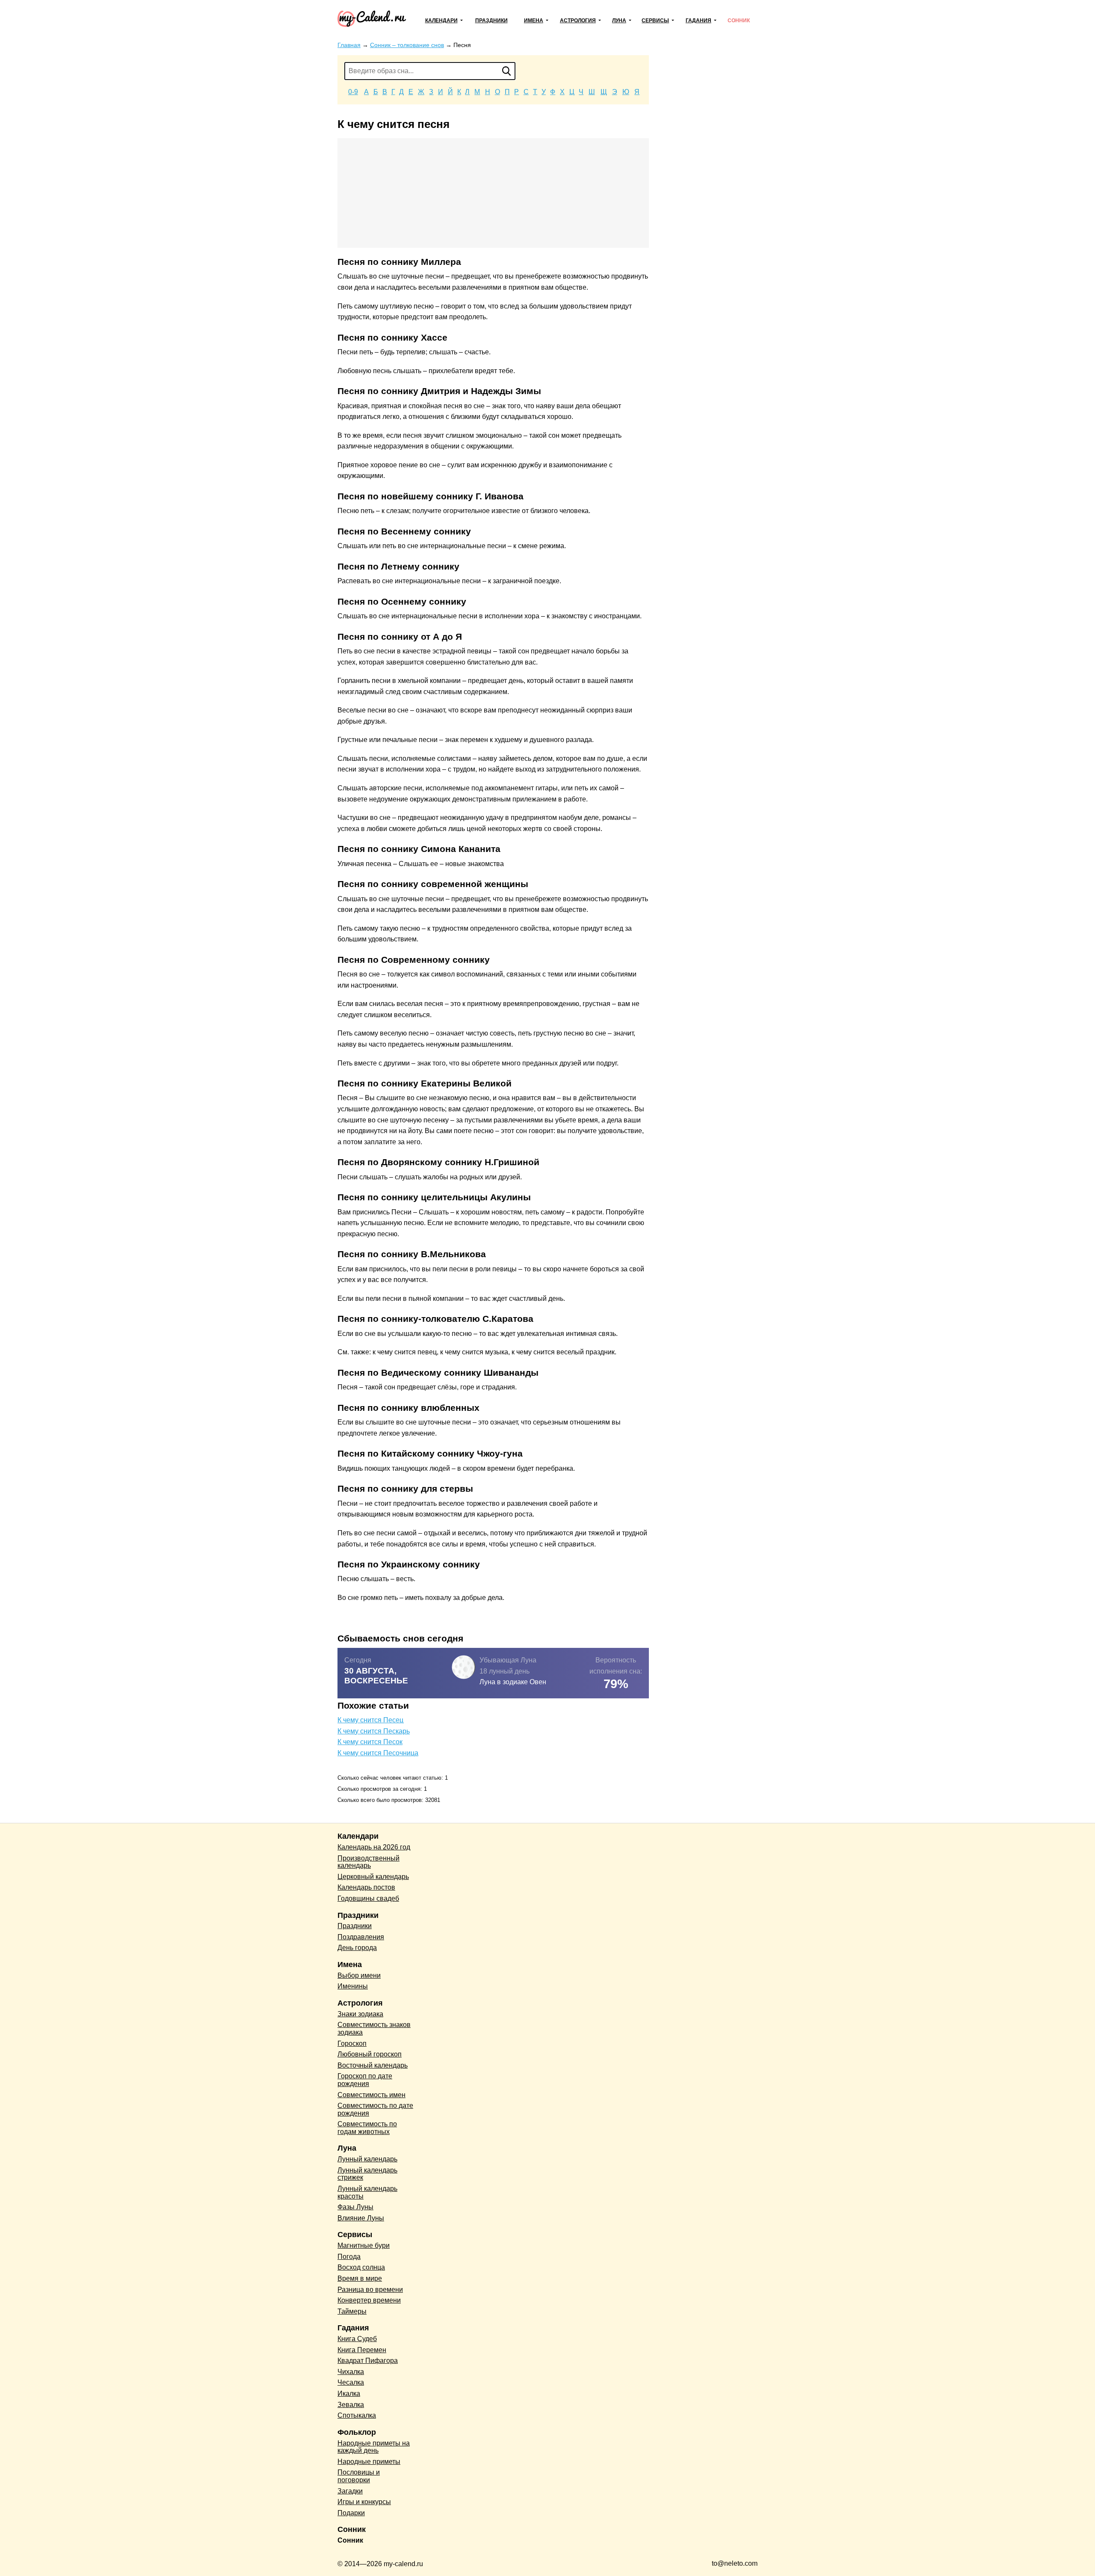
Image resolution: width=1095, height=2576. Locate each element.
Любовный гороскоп (370, 2054)
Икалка (349, 2393)
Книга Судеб (357, 2339)
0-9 (353, 92)
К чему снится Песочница (378, 1753)
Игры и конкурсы (364, 2502)
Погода (349, 2257)
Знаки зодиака (360, 2014)
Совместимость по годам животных (367, 2128)
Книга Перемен (362, 2350)
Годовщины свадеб (368, 1898)
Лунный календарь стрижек (367, 2174)
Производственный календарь (368, 1862)
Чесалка (351, 2382)
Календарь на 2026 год (374, 1847)
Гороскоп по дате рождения (365, 2080)
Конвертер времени (369, 2300)
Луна (619, 21)
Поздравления (361, 1937)
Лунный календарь (367, 2159)
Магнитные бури (364, 2245)
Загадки (350, 2491)
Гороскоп (352, 2043)
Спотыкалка (357, 2415)
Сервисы (655, 21)
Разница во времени (370, 2290)
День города (357, 1948)
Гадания (698, 21)
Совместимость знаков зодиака (374, 2028)
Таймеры (352, 2311)
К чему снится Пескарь (374, 1731)
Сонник (739, 21)
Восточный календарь (373, 2065)
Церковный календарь (373, 1877)
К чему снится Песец (370, 1720)
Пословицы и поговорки (359, 2476)
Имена (534, 21)
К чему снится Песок (370, 1742)
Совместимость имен (371, 2095)
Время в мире (360, 2278)
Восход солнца (361, 2267)
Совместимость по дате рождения (375, 2109)
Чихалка (351, 2372)
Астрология (578, 21)
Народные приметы (369, 2462)
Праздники (491, 21)
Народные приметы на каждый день (374, 2447)
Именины (353, 1986)
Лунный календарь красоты (367, 2192)
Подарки (351, 2513)
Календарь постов (366, 1887)
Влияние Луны (361, 2218)
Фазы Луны (355, 2207)
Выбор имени (359, 1975)
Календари (441, 21)
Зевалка (351, 2405)
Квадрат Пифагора (368, 2361)
